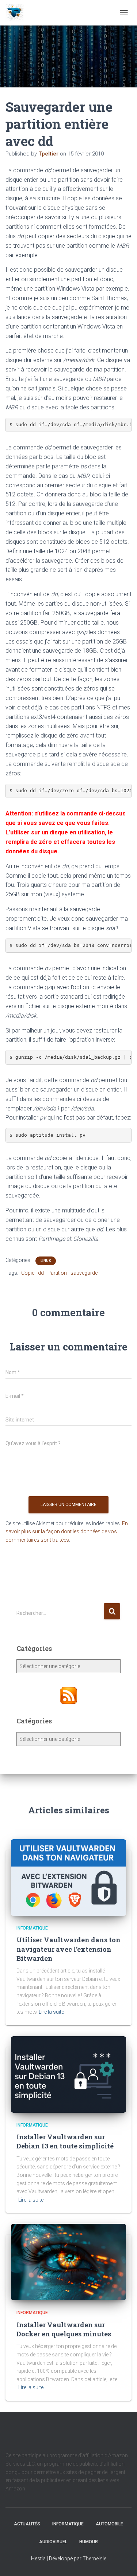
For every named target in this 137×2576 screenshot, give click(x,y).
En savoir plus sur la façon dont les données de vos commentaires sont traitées (67, 1532)
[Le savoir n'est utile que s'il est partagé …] (17, 13)
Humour (89, 2542)
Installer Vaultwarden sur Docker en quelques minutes (64, 2329)
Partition (57, 1273)
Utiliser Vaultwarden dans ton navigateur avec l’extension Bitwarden (68, 1949)
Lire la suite (51, 2012)
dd (41, 1273)
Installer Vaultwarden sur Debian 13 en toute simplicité (65, 2141)
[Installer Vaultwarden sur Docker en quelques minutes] (68, 2262)
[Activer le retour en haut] (123, 2561)
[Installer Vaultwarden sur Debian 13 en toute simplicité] (68, 2074)
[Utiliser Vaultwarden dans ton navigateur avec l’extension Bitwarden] (68, 1877)
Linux (46, 1261)
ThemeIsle (94, 2559)
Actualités (27, 2524)
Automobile (109, 2524)
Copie (28, 1273)
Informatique (32, 1928)
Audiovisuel (53, 2542)
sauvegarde (84, 1273)
